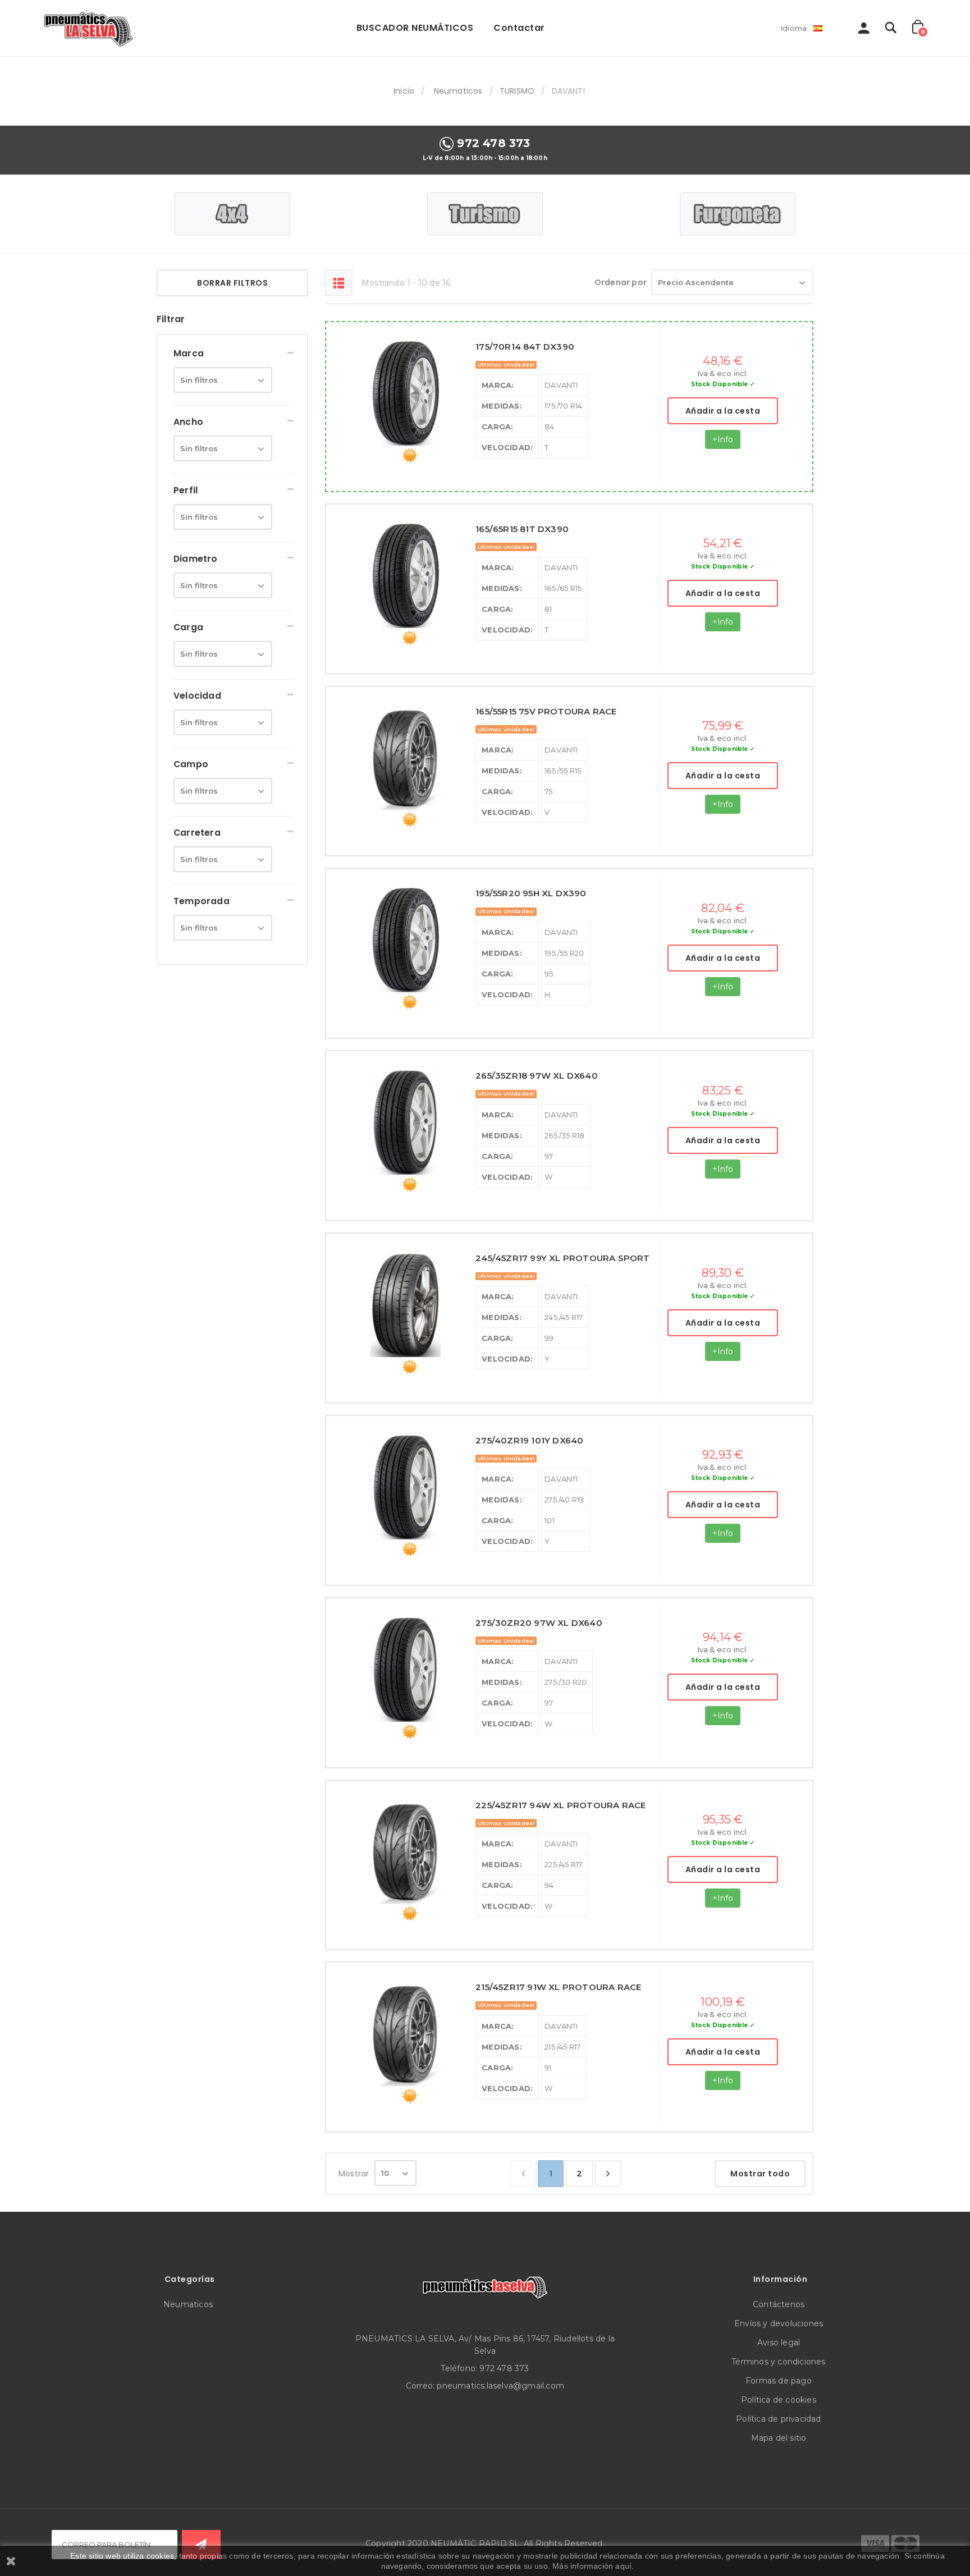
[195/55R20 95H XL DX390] (406, 939)
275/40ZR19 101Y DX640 (529, 1440)
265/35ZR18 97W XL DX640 (537, 1076)
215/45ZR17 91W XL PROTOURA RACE (558, 1987)
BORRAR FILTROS (232, 283)
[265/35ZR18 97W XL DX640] (406, 1122)
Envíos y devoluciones (779, 2323)
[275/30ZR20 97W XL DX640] (406, 1669)
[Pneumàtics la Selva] (90, 28)
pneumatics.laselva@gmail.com (500, 2386)
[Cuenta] (864, 31)
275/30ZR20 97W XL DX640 (539, 1623)
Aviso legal (779, 2343)
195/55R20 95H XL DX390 (531, 893)
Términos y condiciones (778, 2362)
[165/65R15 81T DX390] (406, 575)
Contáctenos (779, 2304)
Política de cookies (779, 2400)
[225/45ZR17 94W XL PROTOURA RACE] (406, 1851)
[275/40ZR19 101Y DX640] (406, 1487)
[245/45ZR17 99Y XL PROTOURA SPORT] (406, 1304)
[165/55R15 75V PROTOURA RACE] (406, 758)
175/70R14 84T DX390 (525, 347)
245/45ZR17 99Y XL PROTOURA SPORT (562, 1258)
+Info (723, 439)
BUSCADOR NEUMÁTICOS (415, 28)
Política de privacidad (778, 2419)
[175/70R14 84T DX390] (406, 393)
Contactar (519, 28)
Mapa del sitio (779, 2438)
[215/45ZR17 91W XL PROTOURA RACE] (406, 2033)
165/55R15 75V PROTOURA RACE (546, 711)
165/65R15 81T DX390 (522, 529)
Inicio (404, 91)
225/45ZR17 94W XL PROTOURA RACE (561, 1805)
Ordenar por (621, 282)
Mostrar (354, 2174)
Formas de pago (779, 2381)
